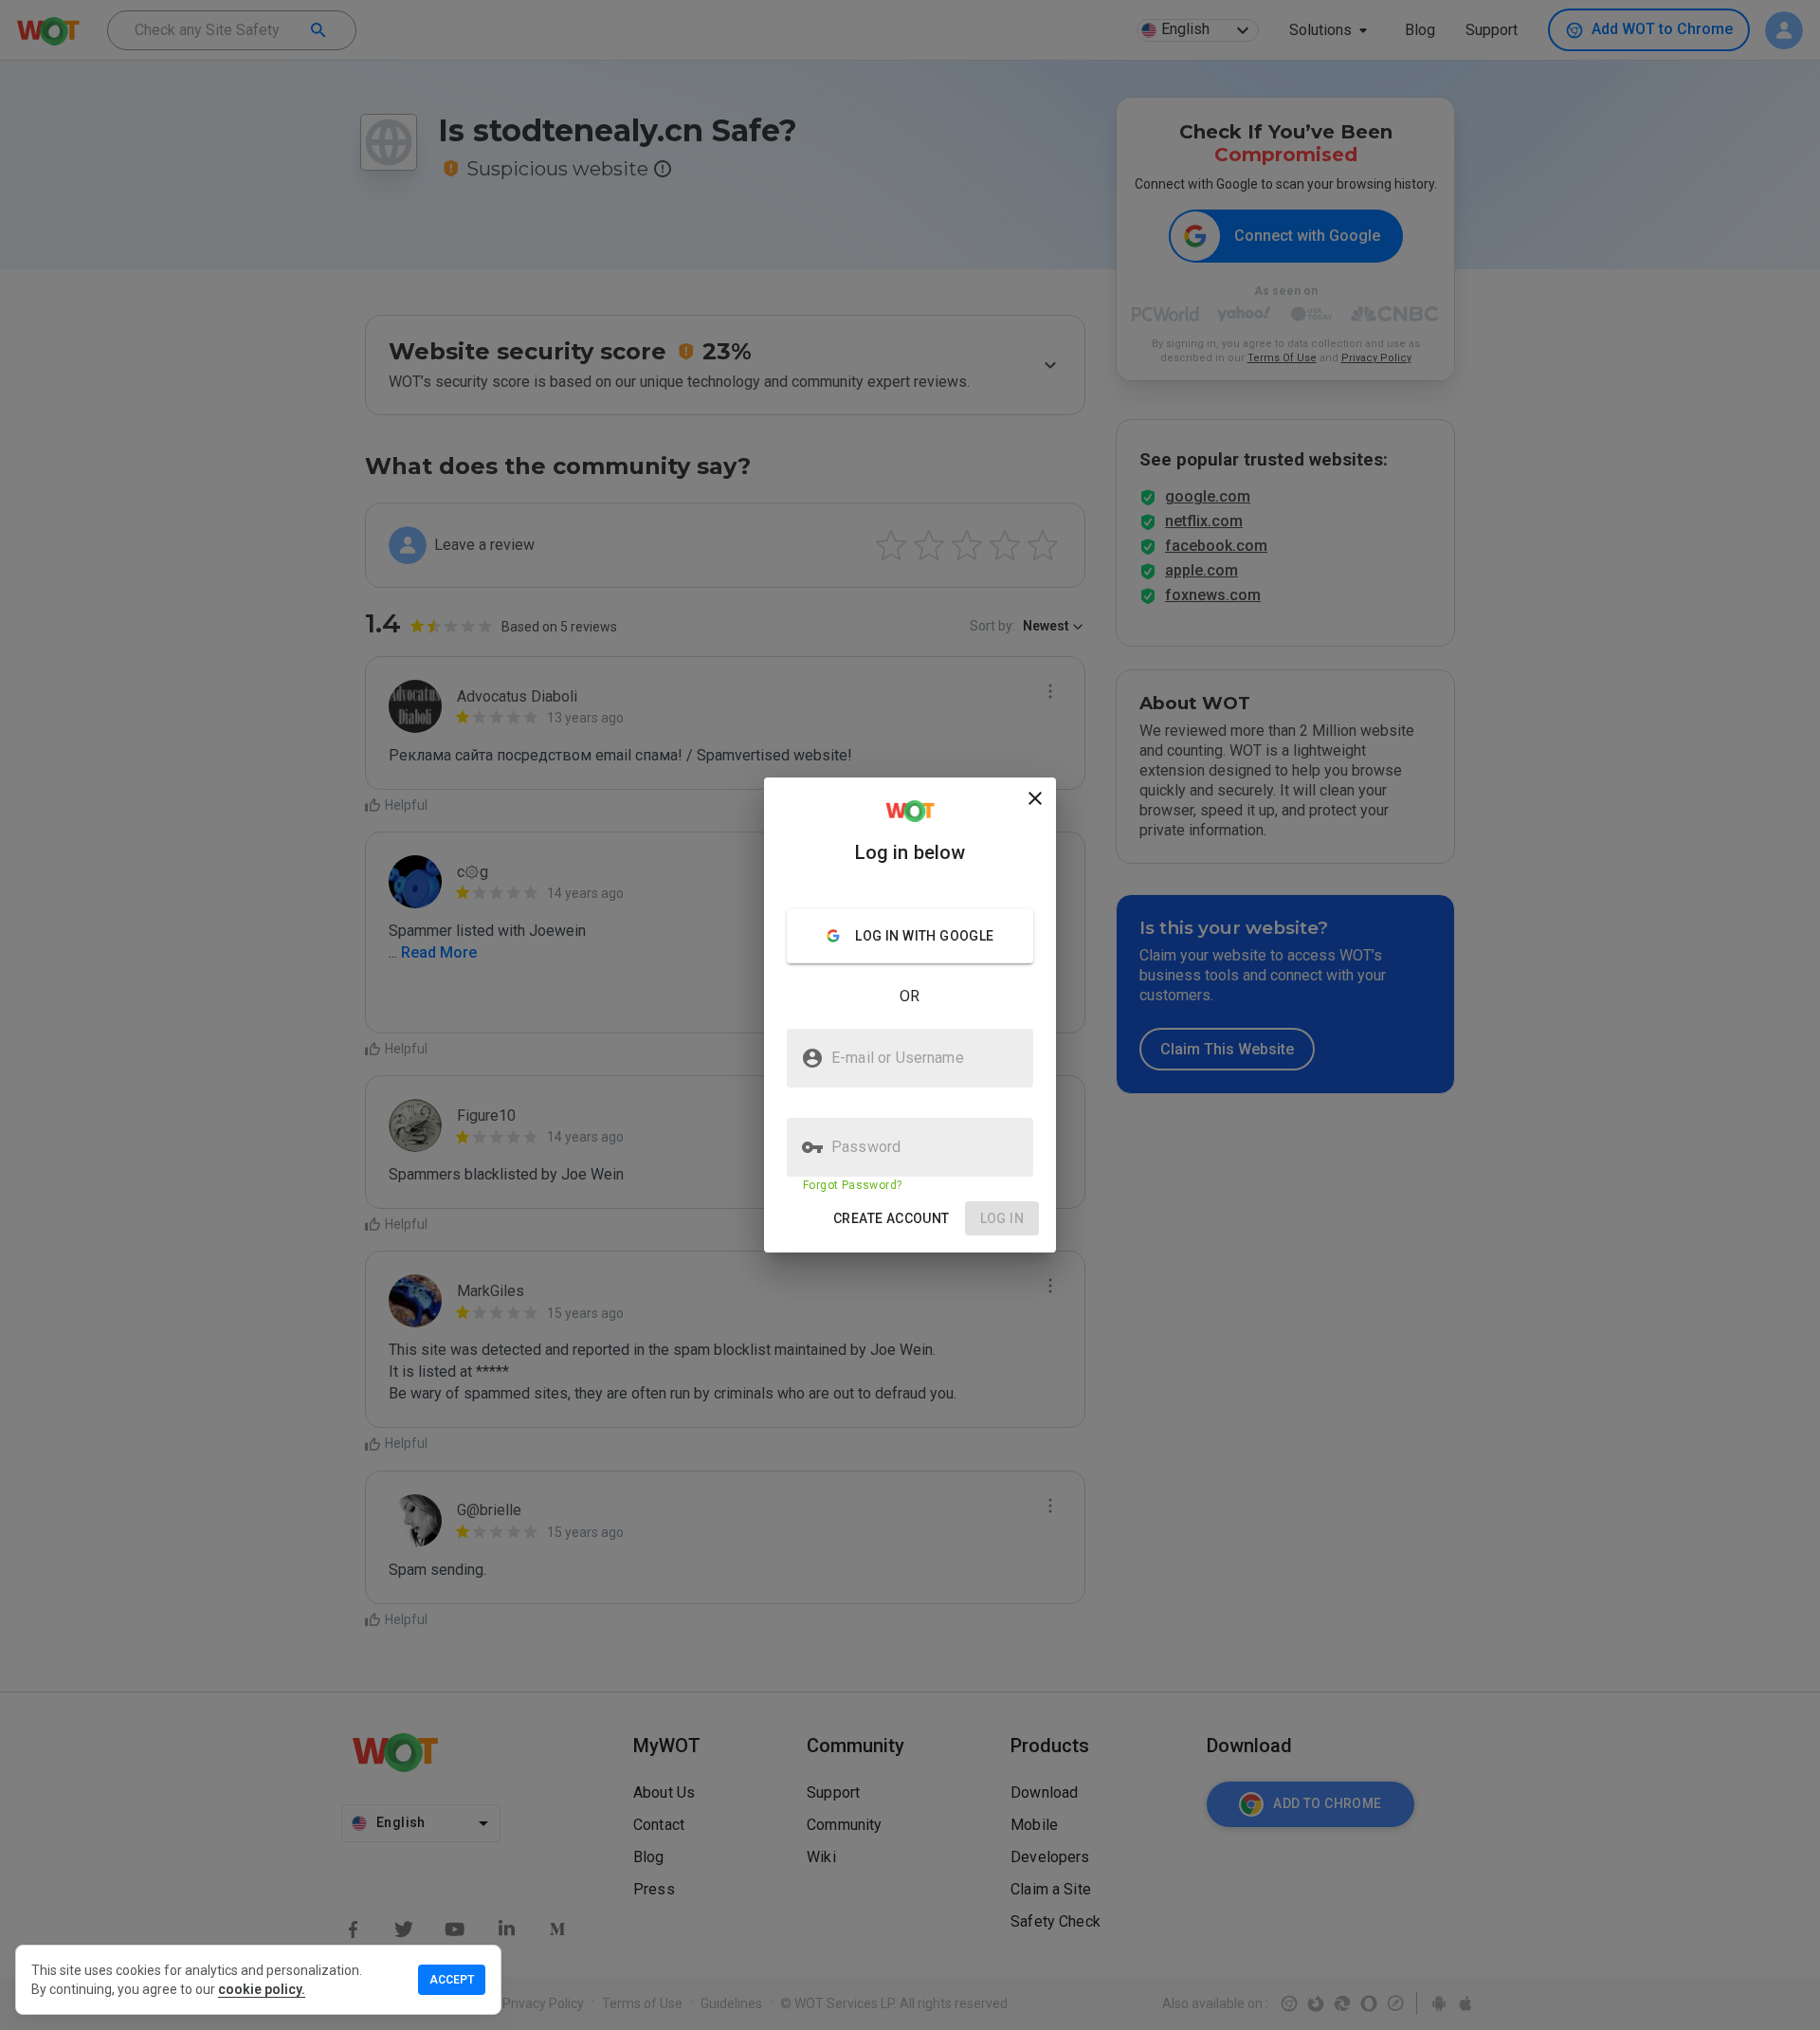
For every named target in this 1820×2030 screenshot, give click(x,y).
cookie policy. (262, 1989)
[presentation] (910, 1015)
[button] (892, 1219)
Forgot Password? (852, 1185)
